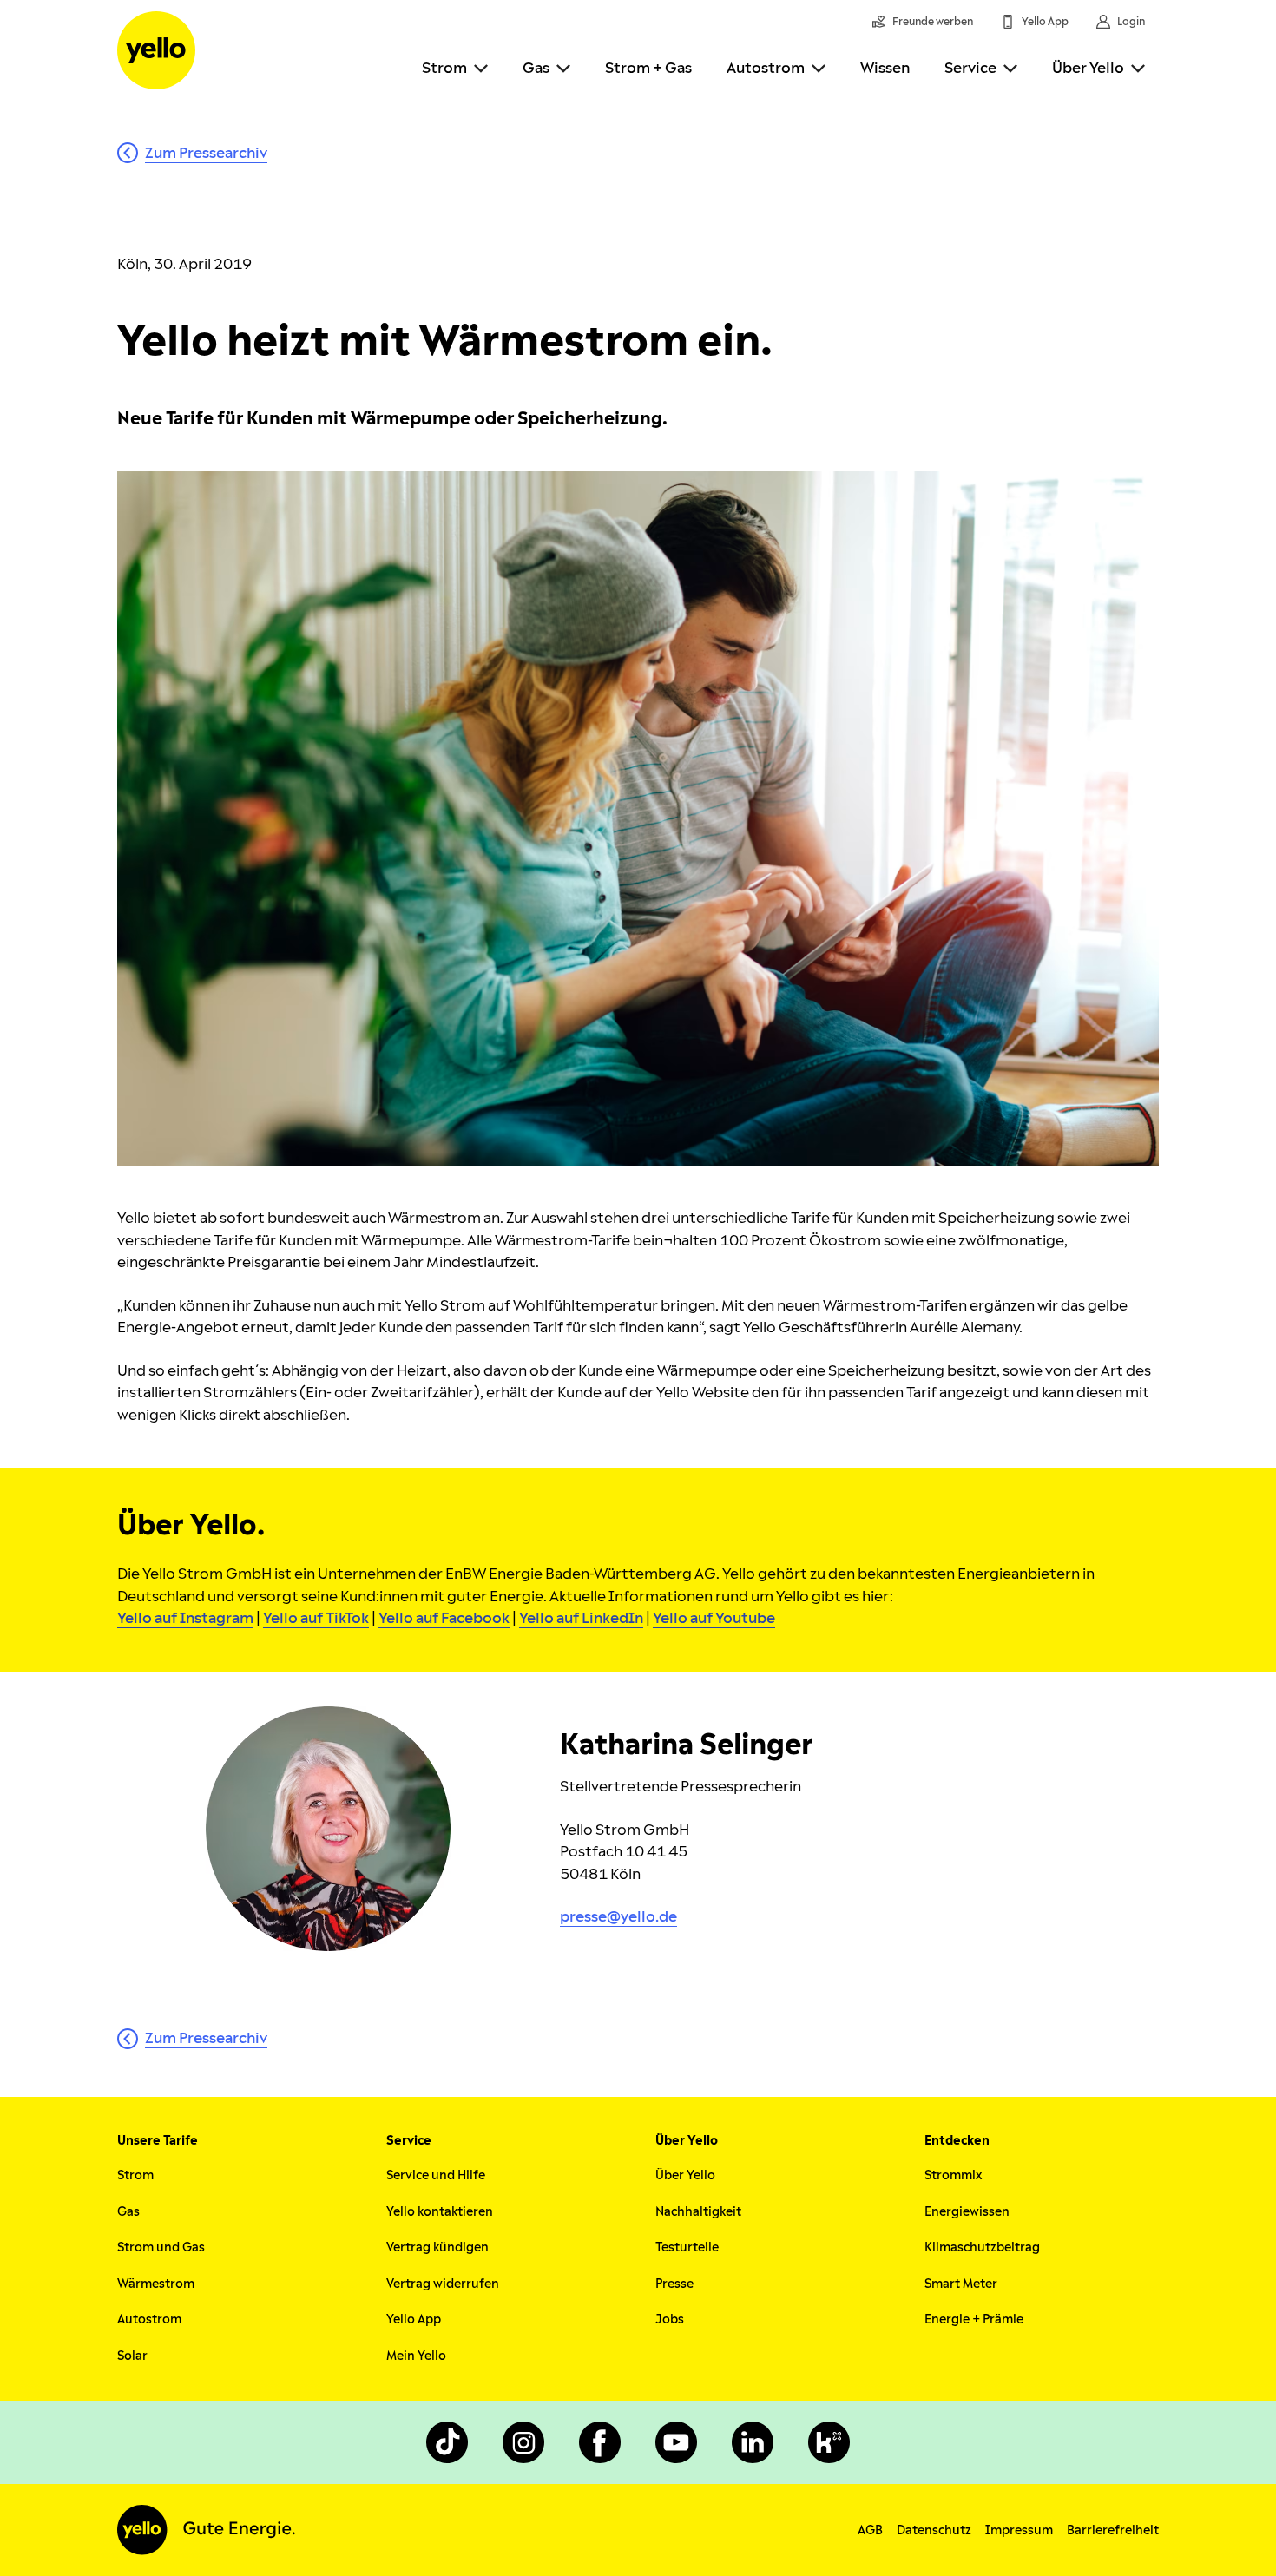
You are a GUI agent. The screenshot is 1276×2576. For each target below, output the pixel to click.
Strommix (953, 2175)
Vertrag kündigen (437, 2247)
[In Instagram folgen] (523, 2442)
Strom (444, 68)
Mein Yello (416, 2356)
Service (970, 68)
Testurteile (687, 2247)
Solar (132, 2356)
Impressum (1019, 2530)
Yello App (414, 2320)
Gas (536, 68)
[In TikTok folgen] (447, 2442)
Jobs (670, 2320)
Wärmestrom (156, 2284)
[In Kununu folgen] (829, 2442)
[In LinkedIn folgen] (753, 2442)
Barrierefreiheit (1113, 2530)
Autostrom (766, 68)
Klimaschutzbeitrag (982, 2247)
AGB (870, 2530)
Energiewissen (967, 2212)
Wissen (885, 68)
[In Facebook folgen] (600, 2442)
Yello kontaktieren (440, 2212)
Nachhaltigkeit (698, 2212)
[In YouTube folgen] (676, 2442)
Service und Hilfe (436, 2175)
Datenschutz (934, 2530)
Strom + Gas (648, 68)
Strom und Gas (161, 2247)
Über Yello (1088, 68)
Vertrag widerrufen (443, 2284)
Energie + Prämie (974, 2320)
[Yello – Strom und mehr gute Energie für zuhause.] (156, 50)
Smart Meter (961, 2284)
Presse (674, 2284)
